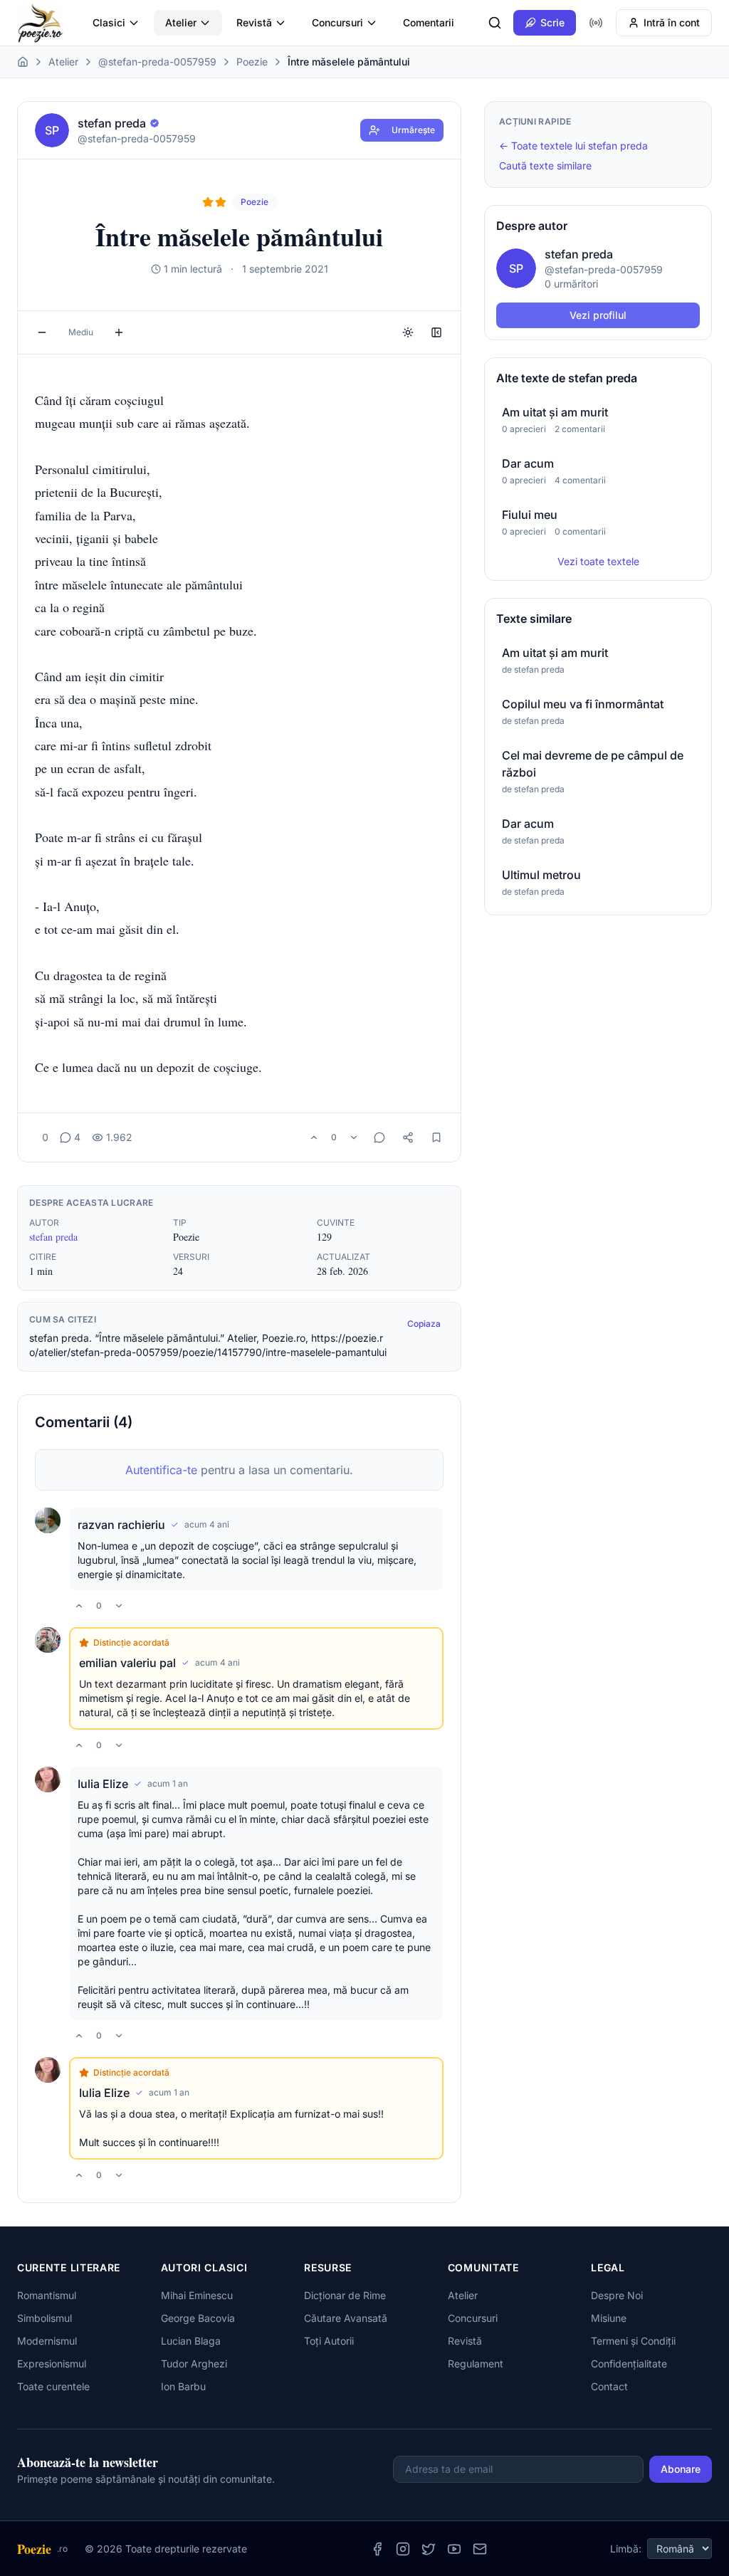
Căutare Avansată (346, 2318)
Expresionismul (52, 2364)
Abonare (681, 2469)
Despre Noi (617, 2295)
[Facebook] (377, 2549)
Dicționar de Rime (345, 2295)
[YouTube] (454, 2549)
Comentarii (429, 22)
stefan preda (53, 1237)
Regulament (476, 2364)
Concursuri (337, 22)
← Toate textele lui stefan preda (573, 146)
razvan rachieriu (121, 1525)
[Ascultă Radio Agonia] (596, 23)
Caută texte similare (545, 165)
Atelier (181, 22)
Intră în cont (672, 22)
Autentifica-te (161, 1470)
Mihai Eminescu (197, 2295)
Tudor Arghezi (194, 2364)
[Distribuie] (408, 1137)
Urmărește (413, 130)
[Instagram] (403, 2549)
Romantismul (47, 2295)
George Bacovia (198, 2318)
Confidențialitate (629, 2364)
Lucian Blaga (191, 2341)
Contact (609, 2386)
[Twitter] (429, 2549)
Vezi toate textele (598, 561)
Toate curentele (53, 2386)
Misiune (609, 2318)
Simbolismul (44, 2318)
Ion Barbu (183, 2386)
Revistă (254, 22)
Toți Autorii (329, 2341)
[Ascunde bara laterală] (436, 332)
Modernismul (47, 2341)
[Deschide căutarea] (495, 23)
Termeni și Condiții (633, 2341)
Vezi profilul (598, 315)
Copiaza (424, 1324)
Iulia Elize (103, 1784)
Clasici (109, 22)
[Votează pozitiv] (314, 1137)
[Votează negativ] (354, 1137)
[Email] (480, 2549)
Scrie (552, 22)
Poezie (252, 62)
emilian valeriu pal (127, 1663)
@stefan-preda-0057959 (157, 62)
